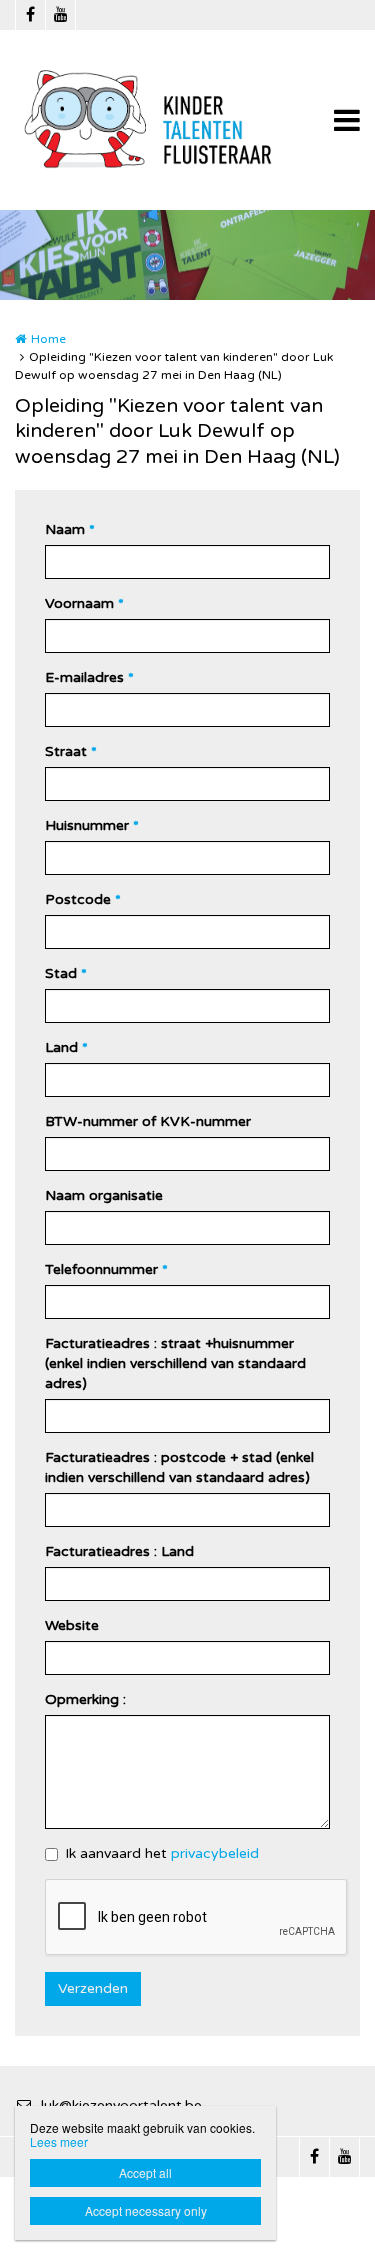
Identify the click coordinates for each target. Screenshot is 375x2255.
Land (66, 1047)
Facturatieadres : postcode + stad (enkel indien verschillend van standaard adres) (179, 1467)
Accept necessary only (146, 2210)
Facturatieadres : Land (119, 1551)
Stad (66, 973)
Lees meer (59, 2141)
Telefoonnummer (106, 1269)
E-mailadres (89, 677)
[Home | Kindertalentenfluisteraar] (181, 120)
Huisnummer (92, 825)
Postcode (83, 899)
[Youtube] (60, 15)
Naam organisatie (104, 1195)
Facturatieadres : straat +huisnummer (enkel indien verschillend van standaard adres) (175, 1363)
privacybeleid (215, 1853)
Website (72, 1625)
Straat (71, 751)
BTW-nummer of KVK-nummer (148, 1121)
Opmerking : (85, 1699)
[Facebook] (30, 15)
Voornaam (84, 603)
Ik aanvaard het (162, 1853)
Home (48, 339)
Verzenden (93, 1988)
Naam (70, 529)
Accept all (145, 2172)
